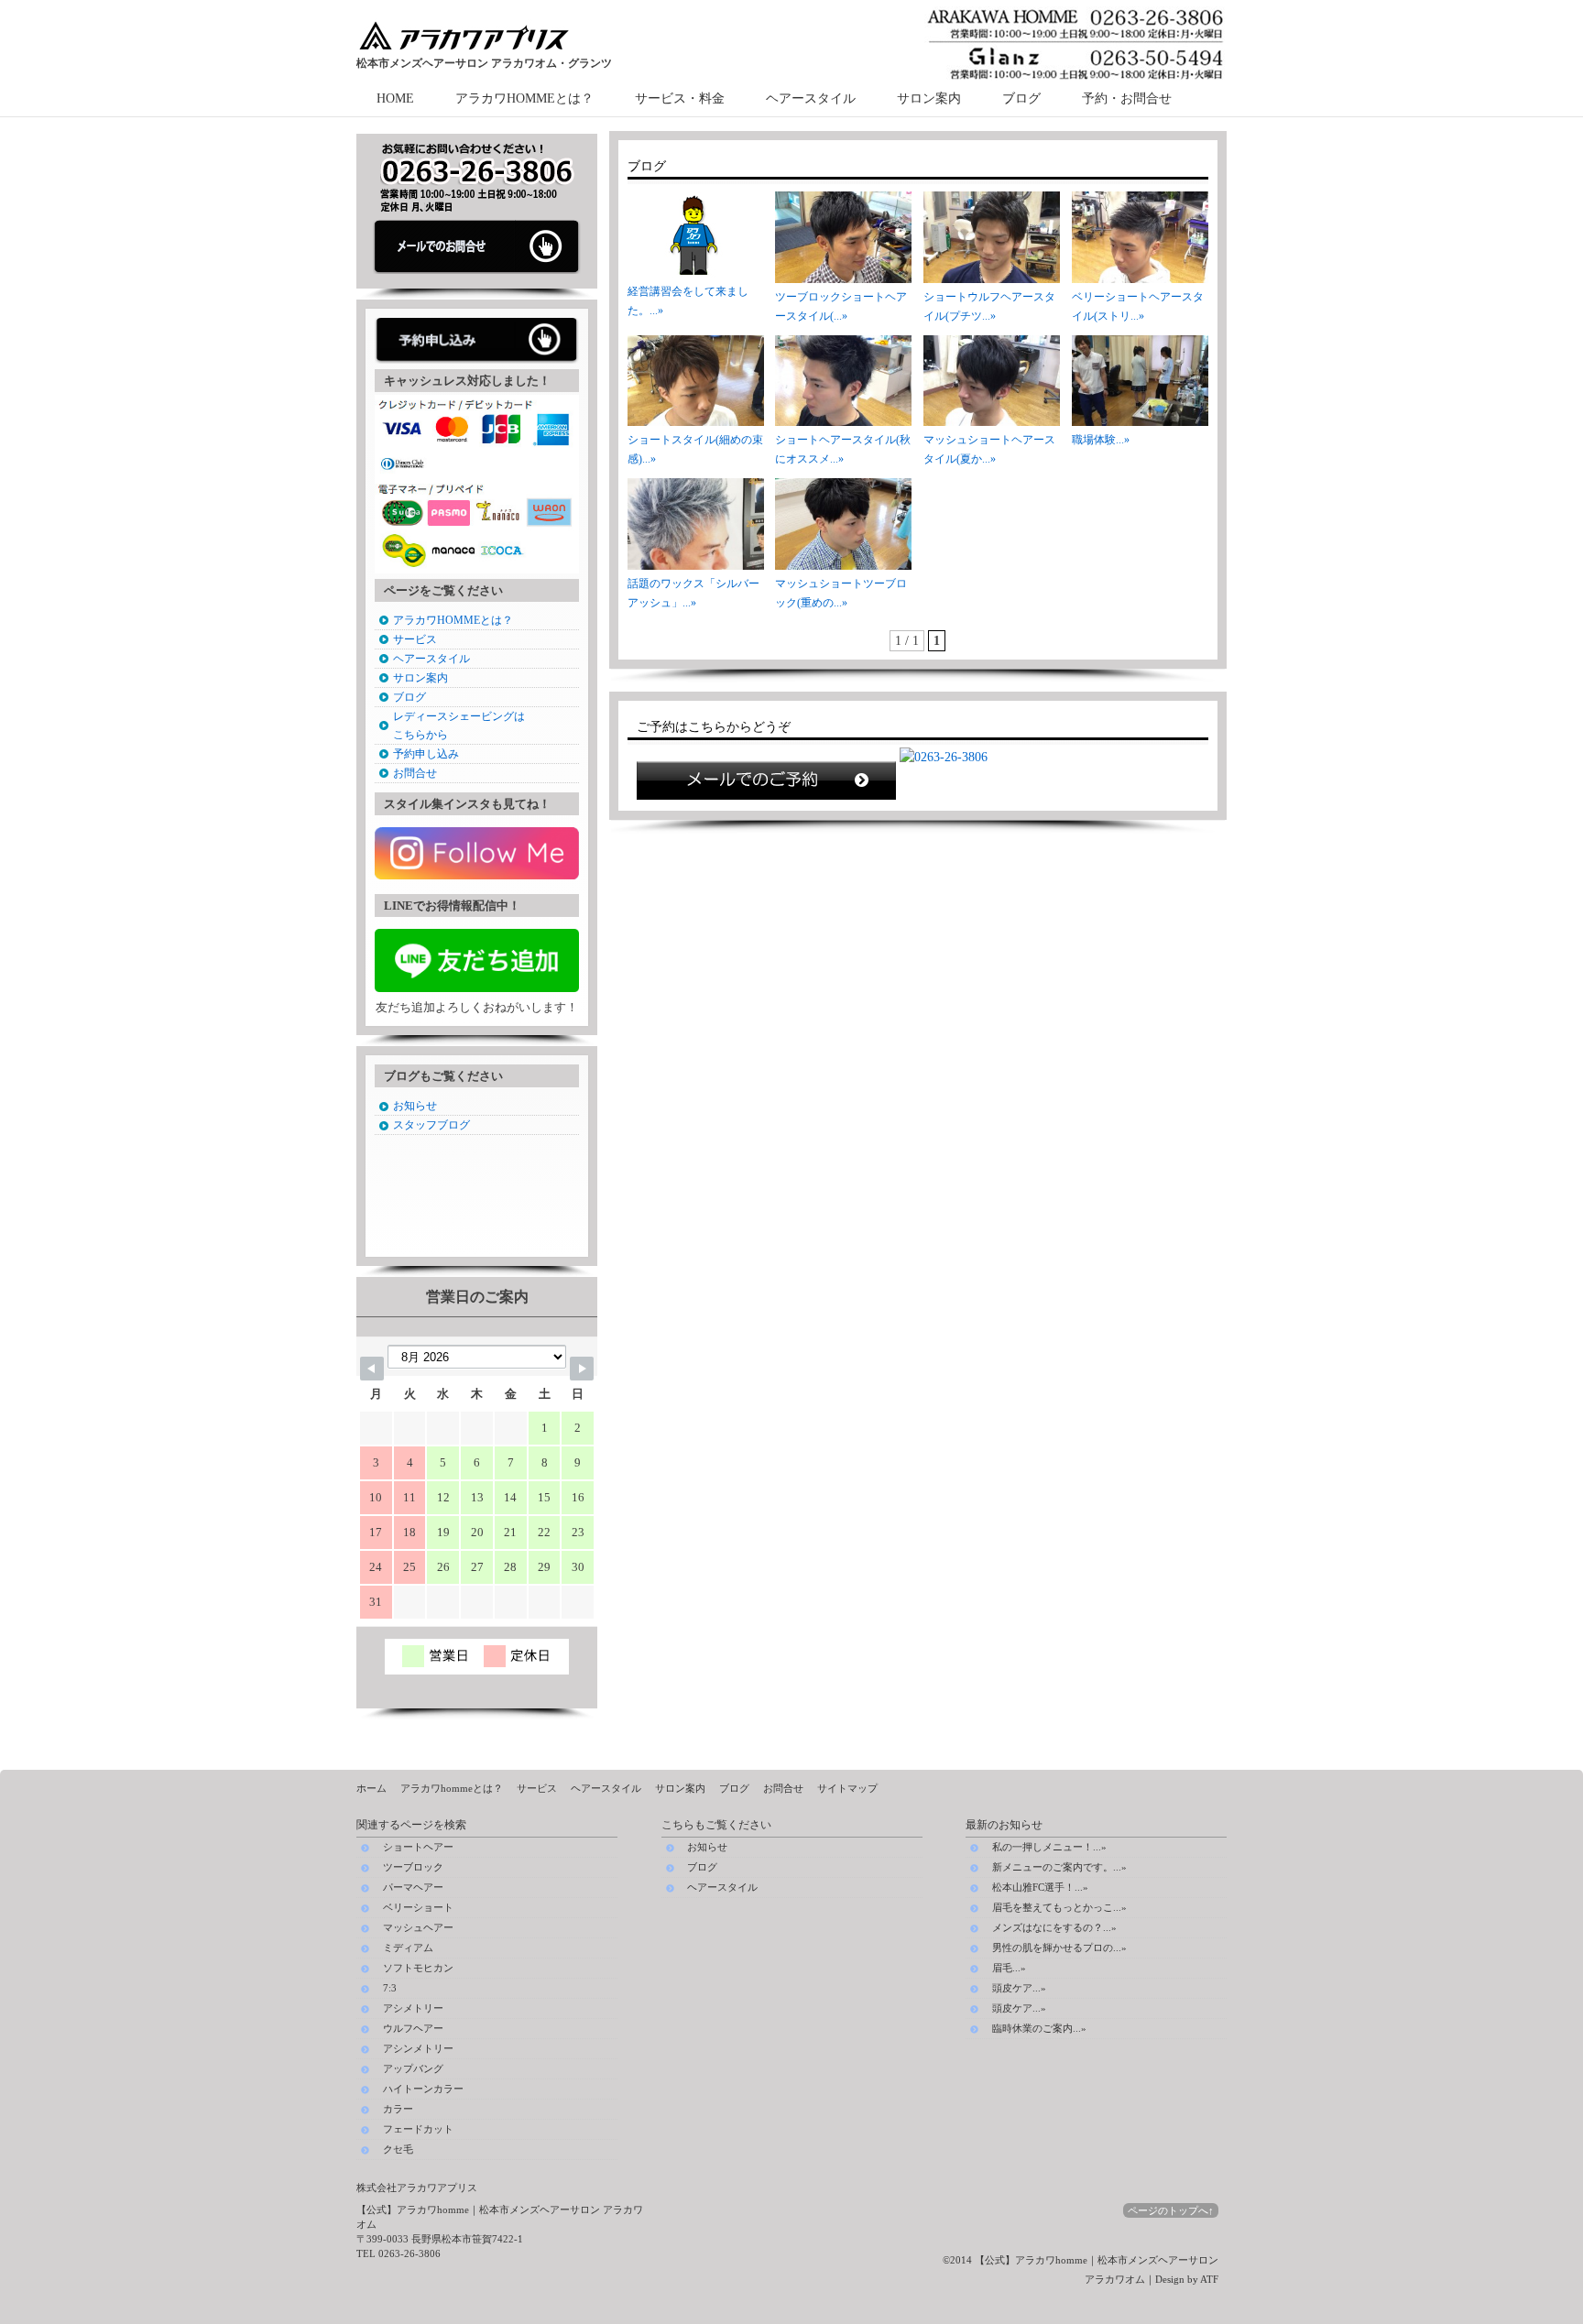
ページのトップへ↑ (1171, 2210)
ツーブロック (413, 1867)
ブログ (1021, 98)
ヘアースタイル (811, 98)
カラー (398, 2109)
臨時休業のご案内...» (1039, 2028)
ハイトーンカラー (423, 2089)
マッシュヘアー (418, 1928)
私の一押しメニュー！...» (1049, 1847)
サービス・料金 (680, 98)
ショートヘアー (418, 1847)
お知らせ (415, 1106)
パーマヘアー (413, 1888)
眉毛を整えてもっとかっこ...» (1059, 1907)
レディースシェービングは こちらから (459, 726)
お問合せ (415, 773)
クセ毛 (398, 2149)
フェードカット (418, 2129)
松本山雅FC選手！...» (1040, 1887)
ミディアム (408, 1948)
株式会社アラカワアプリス (417, 2188)
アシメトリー (413, 2008)
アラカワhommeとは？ (452, 1788)
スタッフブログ (431, 1125)
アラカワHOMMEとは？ (524, 98)
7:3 (390, 1988)
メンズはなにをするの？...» (1054, 1927)
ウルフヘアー (413, 2029)
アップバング (413, 2069)
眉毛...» (1009, 1968)
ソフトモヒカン (418, 1968)
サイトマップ (847, 1788)
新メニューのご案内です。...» (1059, 1867)
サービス (415, 639)
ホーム (371, 1788)
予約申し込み (426, 754)
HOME (395, 98)
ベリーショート (418, 1908)
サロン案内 (929, 98)
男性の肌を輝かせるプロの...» (1059, 1948)
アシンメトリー (418, 2049)
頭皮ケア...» (1019, 1988)
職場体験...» (1101, 440)
